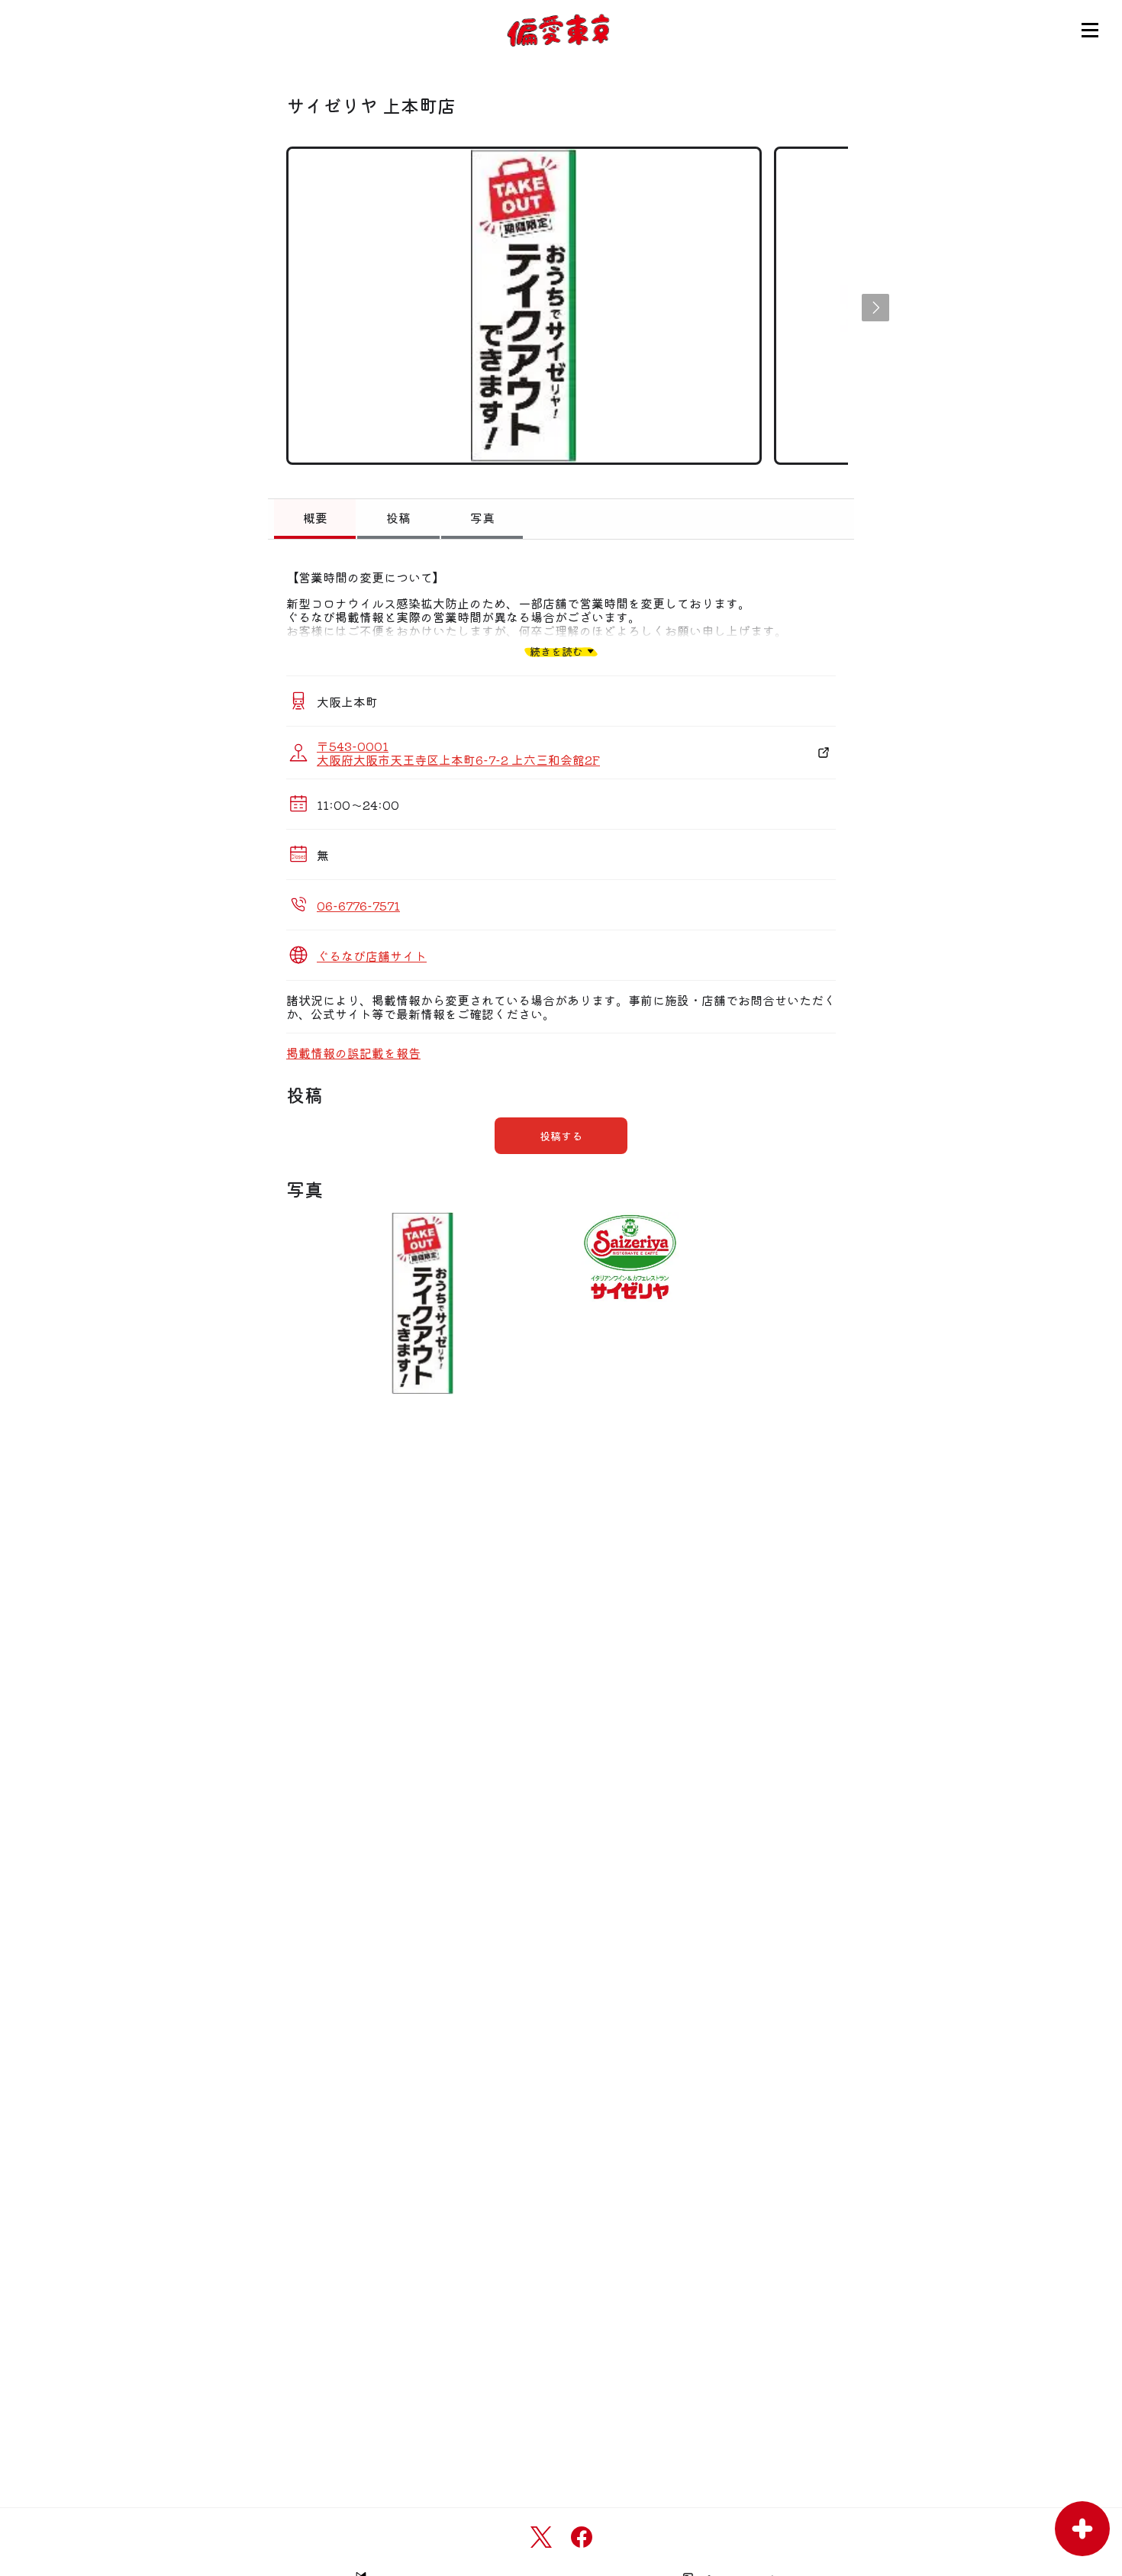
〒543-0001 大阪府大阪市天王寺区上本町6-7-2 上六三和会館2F (458, 753)
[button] (875, 308)
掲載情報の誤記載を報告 (353, 1053)
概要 (315, 517)
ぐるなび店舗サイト (372, 956)
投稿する (561, 1136)
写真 (482, 517)
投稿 (398, 517)
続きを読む (556, 651)
